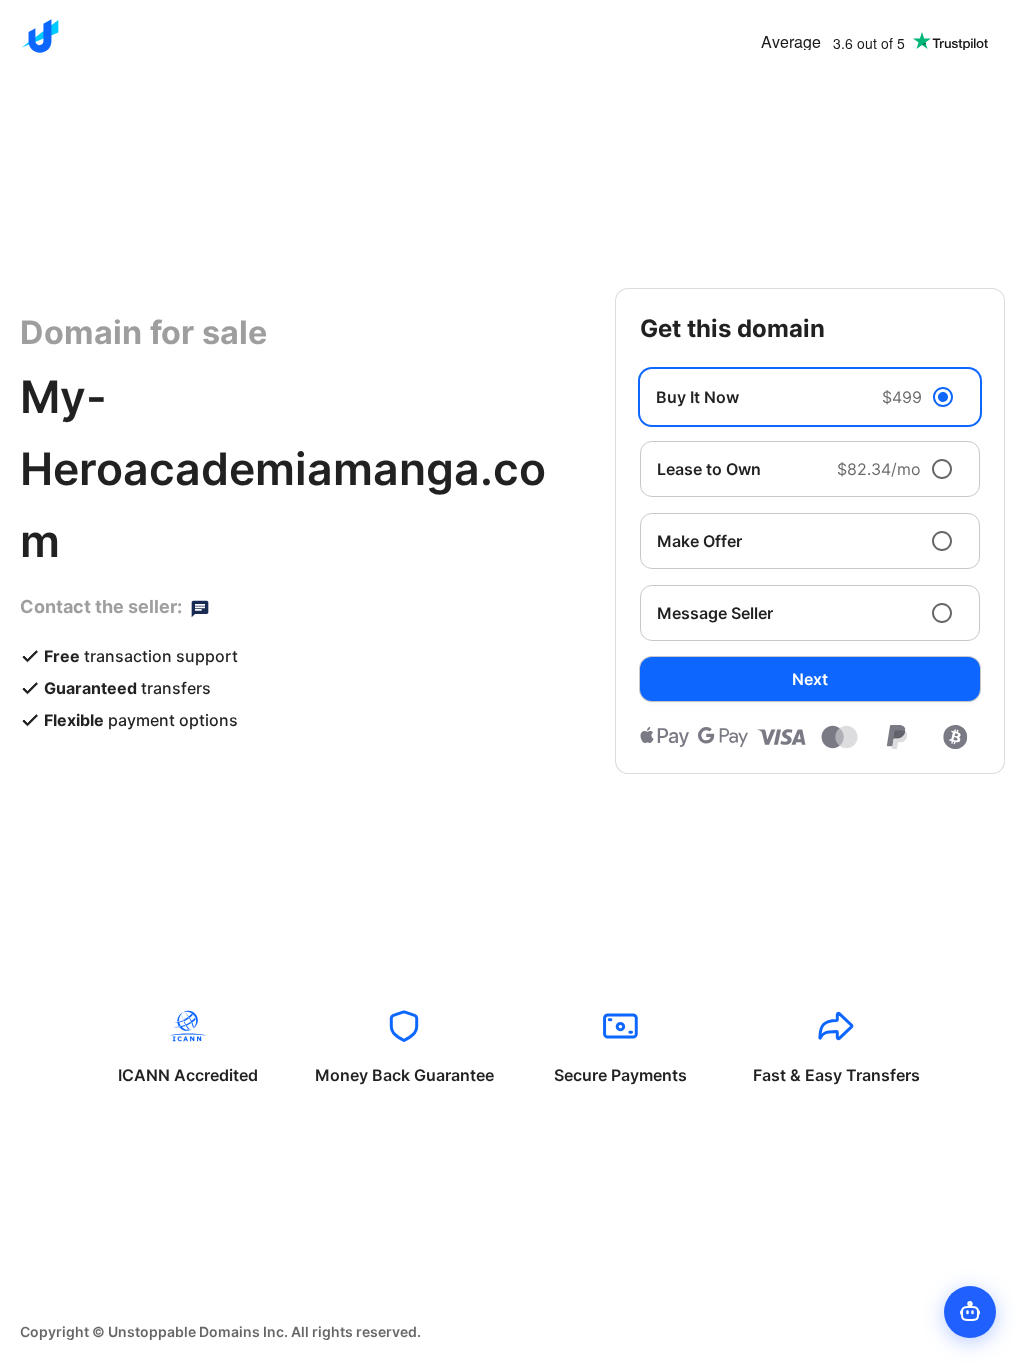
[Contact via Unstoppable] (200, 607)
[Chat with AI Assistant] (970, 1312)
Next (810, 679)
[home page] (40, 36)
